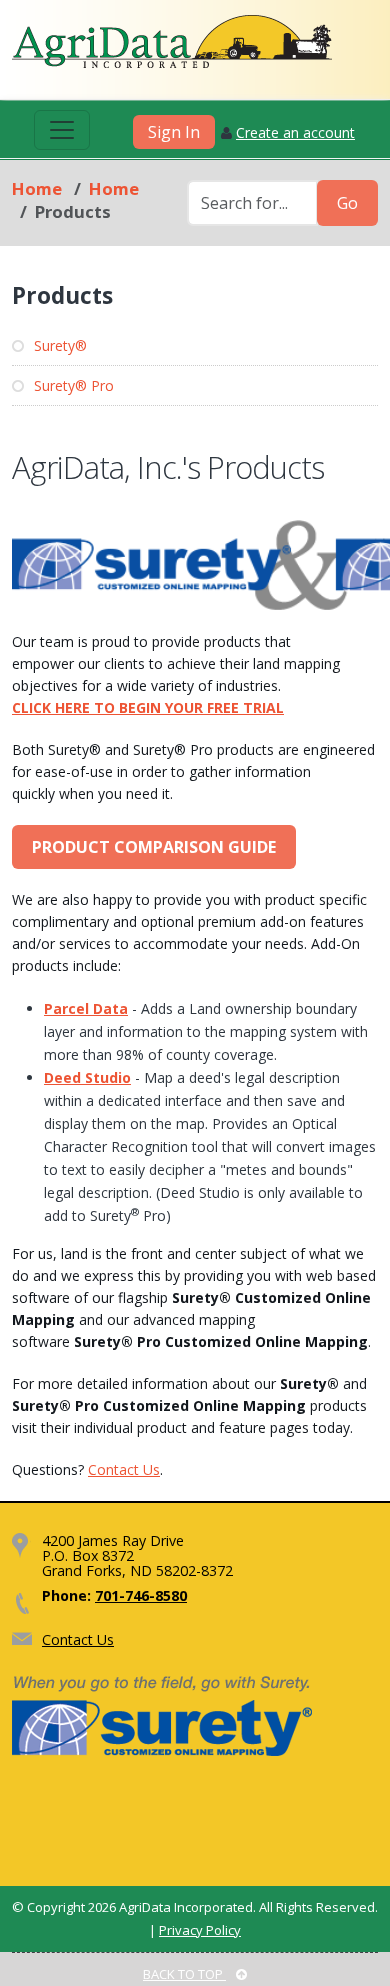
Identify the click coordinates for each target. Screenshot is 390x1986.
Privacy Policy (200, 1930)
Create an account (295, 132)
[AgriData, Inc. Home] (172, 41)
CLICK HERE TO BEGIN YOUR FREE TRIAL (148, 707)
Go (347, 203)
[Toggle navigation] (62, 130)
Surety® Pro (72, 385)
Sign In (174, 132)
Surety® (58, 345)
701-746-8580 (141, 1595)
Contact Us (124, 1469)
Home (37, 188)
